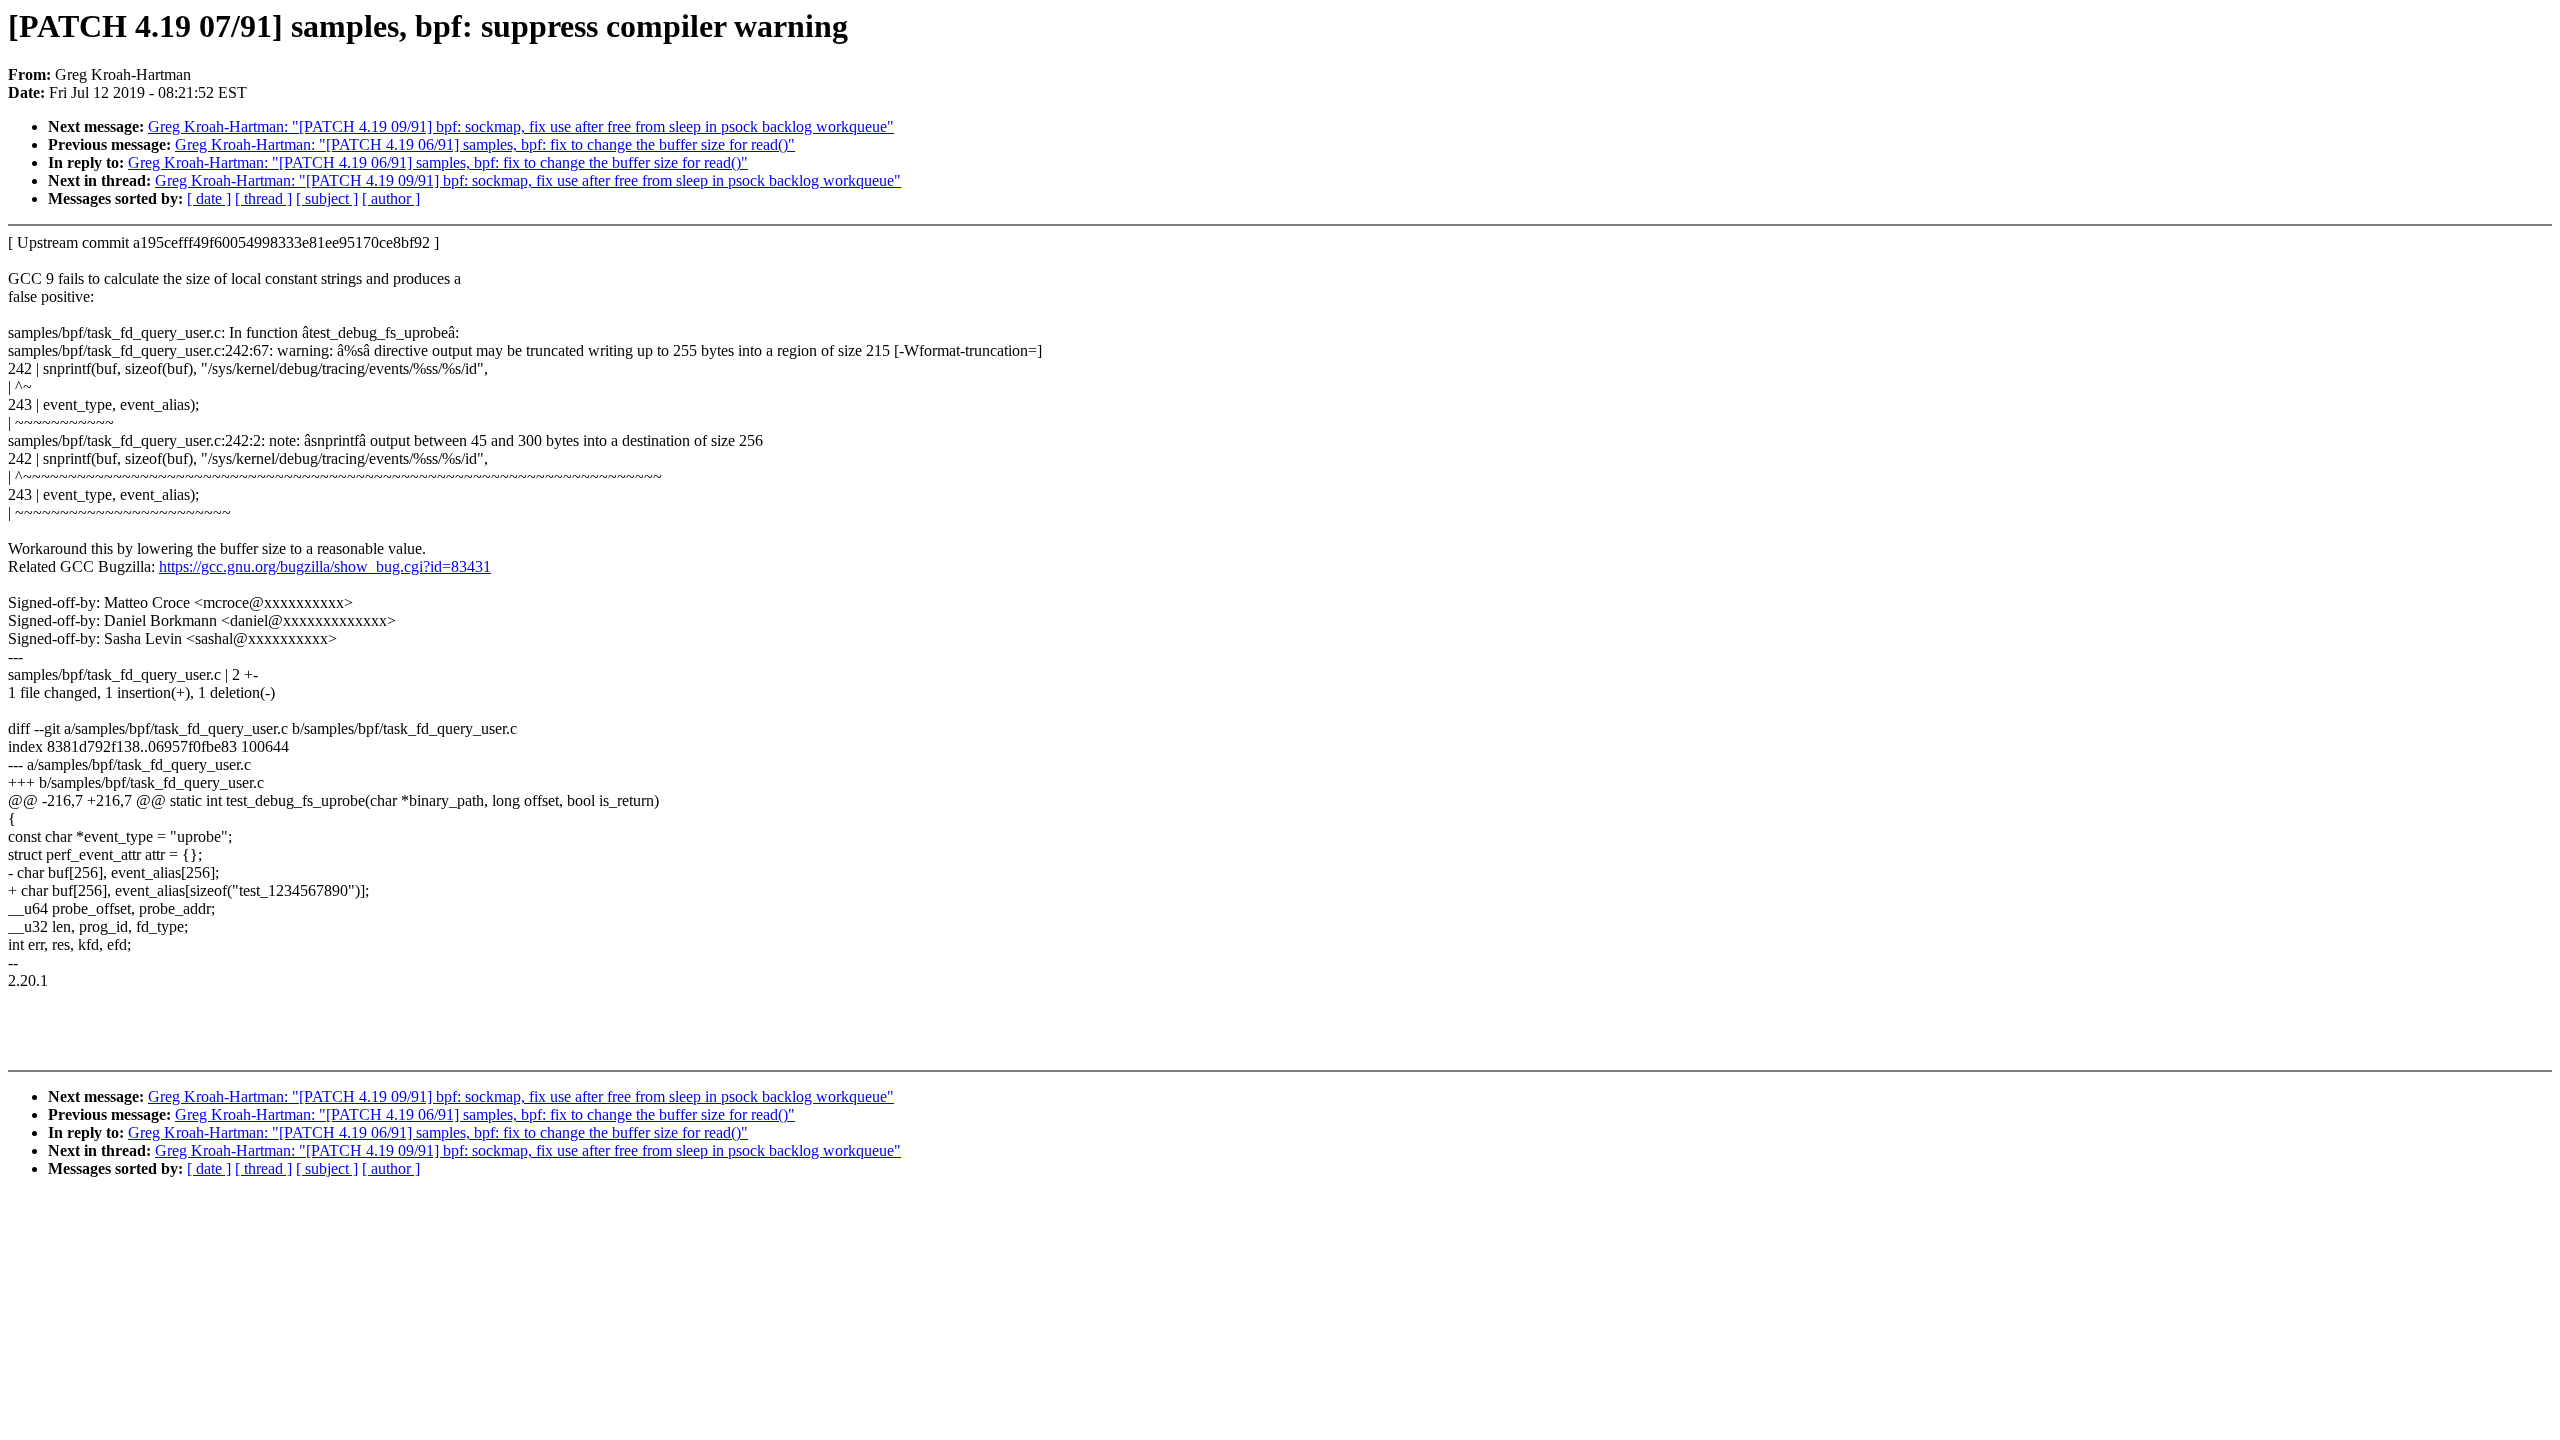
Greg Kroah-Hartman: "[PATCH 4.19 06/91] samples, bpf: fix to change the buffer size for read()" (485, 144)
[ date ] (209, 198)
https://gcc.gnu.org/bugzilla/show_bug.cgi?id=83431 (325, 566)
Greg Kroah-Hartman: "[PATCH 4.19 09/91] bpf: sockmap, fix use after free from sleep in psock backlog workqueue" (521, 126)
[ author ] (391, 198)
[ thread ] (263, 198)
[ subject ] (327, 198)
